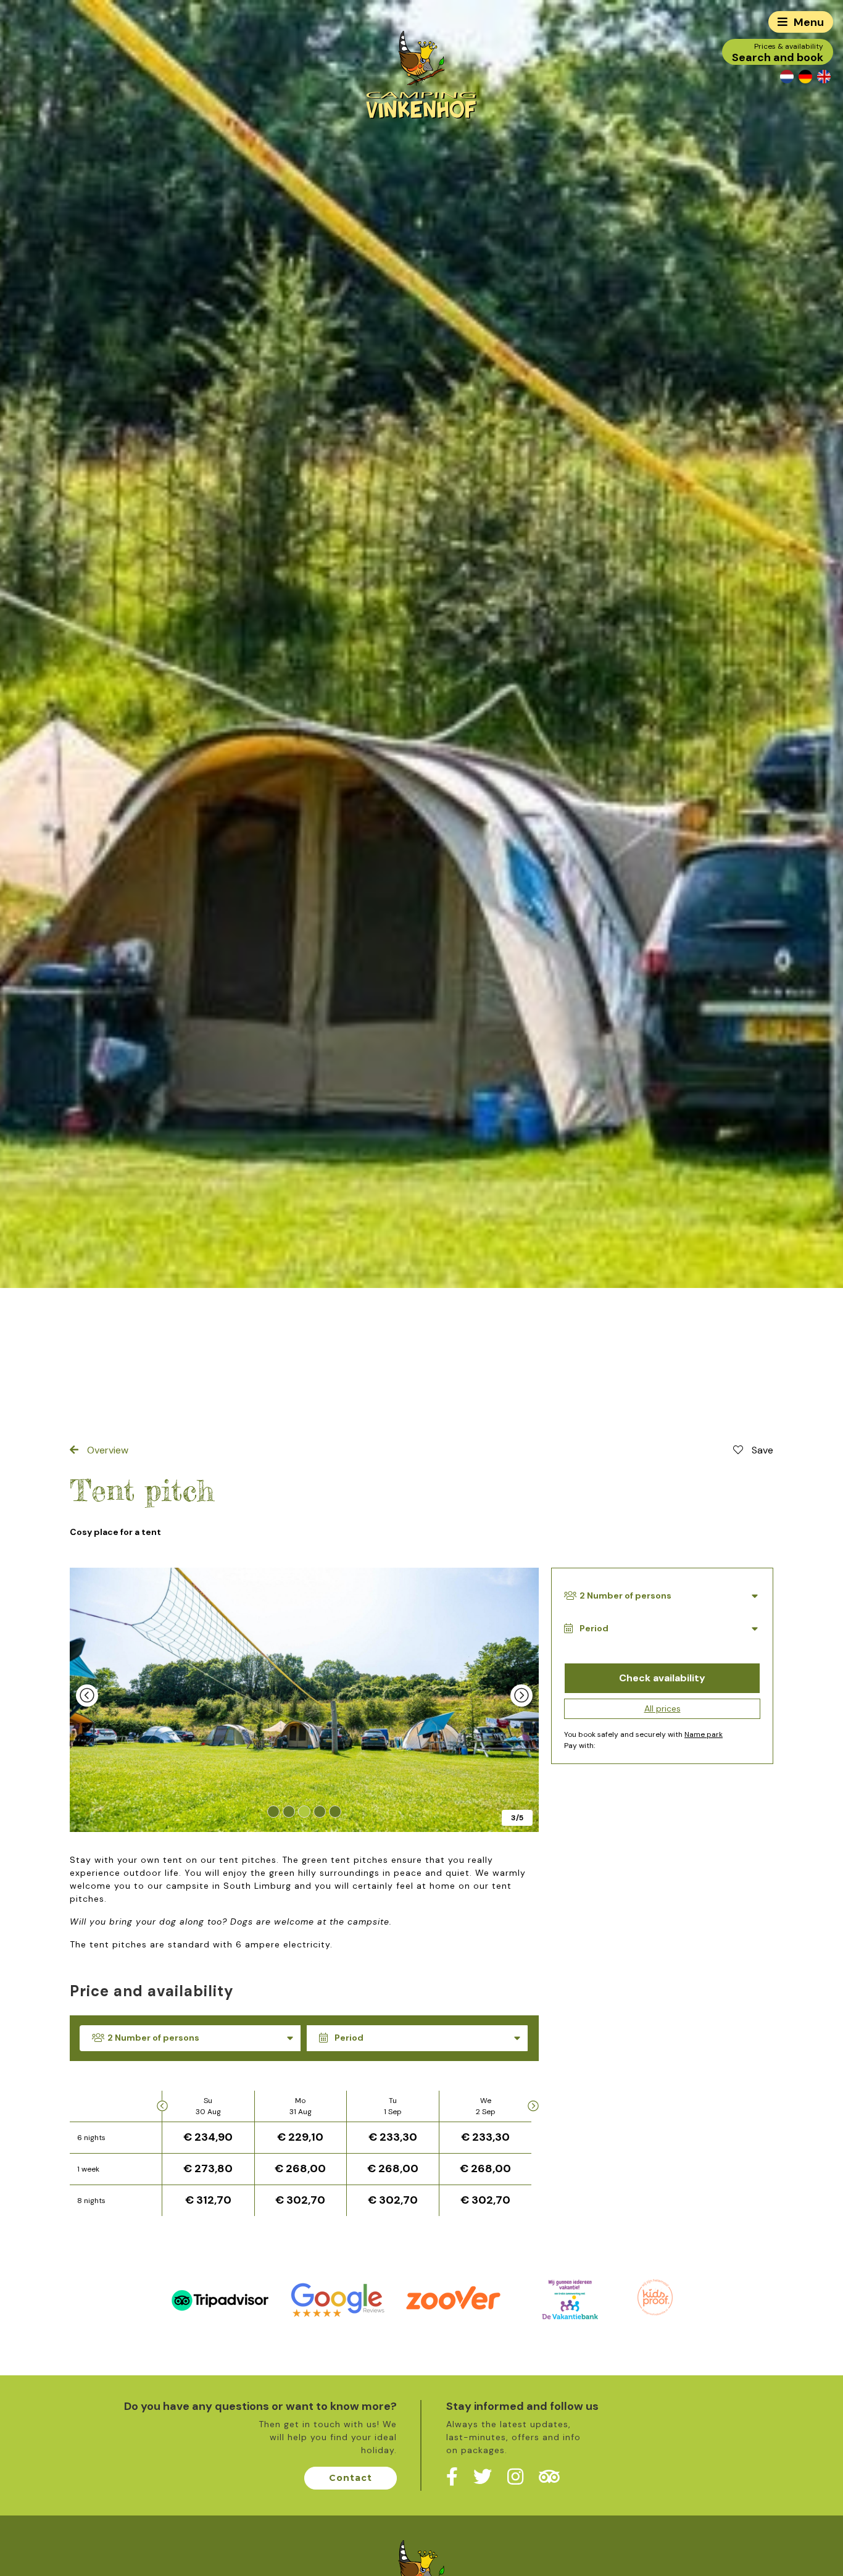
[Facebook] (452, 2477)
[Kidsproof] (655, 2296)
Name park (704, 1735)
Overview (106, 1450)
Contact (351, 2478)
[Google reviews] (337, 2299)
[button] (274, 1812)
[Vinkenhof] (421, 74)
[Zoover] (453, 2299)
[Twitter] (483, 2477)
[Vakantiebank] (570, 2299)
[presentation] (87, 1696)
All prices (662, 1709)
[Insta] (515, 2477)
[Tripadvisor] (220, 2299)
